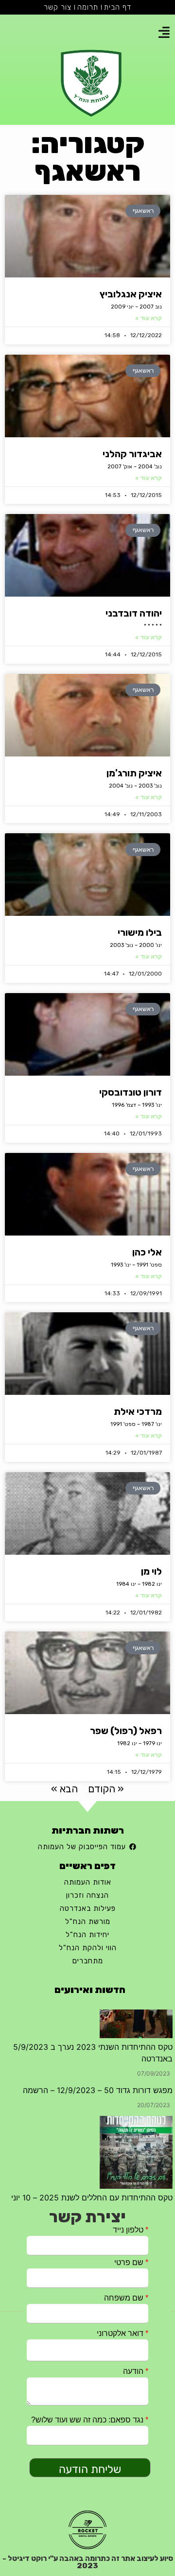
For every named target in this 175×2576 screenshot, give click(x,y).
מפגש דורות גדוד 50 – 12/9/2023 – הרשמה (98, 2018)
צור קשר (58, 7)
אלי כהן (147, 1252)
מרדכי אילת (138, 1411)
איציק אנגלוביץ (131, 294)
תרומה (88, 7)
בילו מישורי (140, 932)
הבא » (64, 1789)
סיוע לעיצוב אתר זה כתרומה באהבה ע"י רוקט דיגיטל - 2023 (88, 2562)
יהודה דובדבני (134, 613)
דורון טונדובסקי (131, 1092)
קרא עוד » (149, 318)
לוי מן (151, 1571)
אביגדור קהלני (132, 454)
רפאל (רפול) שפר (126, 1731)
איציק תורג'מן (134, 773)
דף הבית (118, 7)
